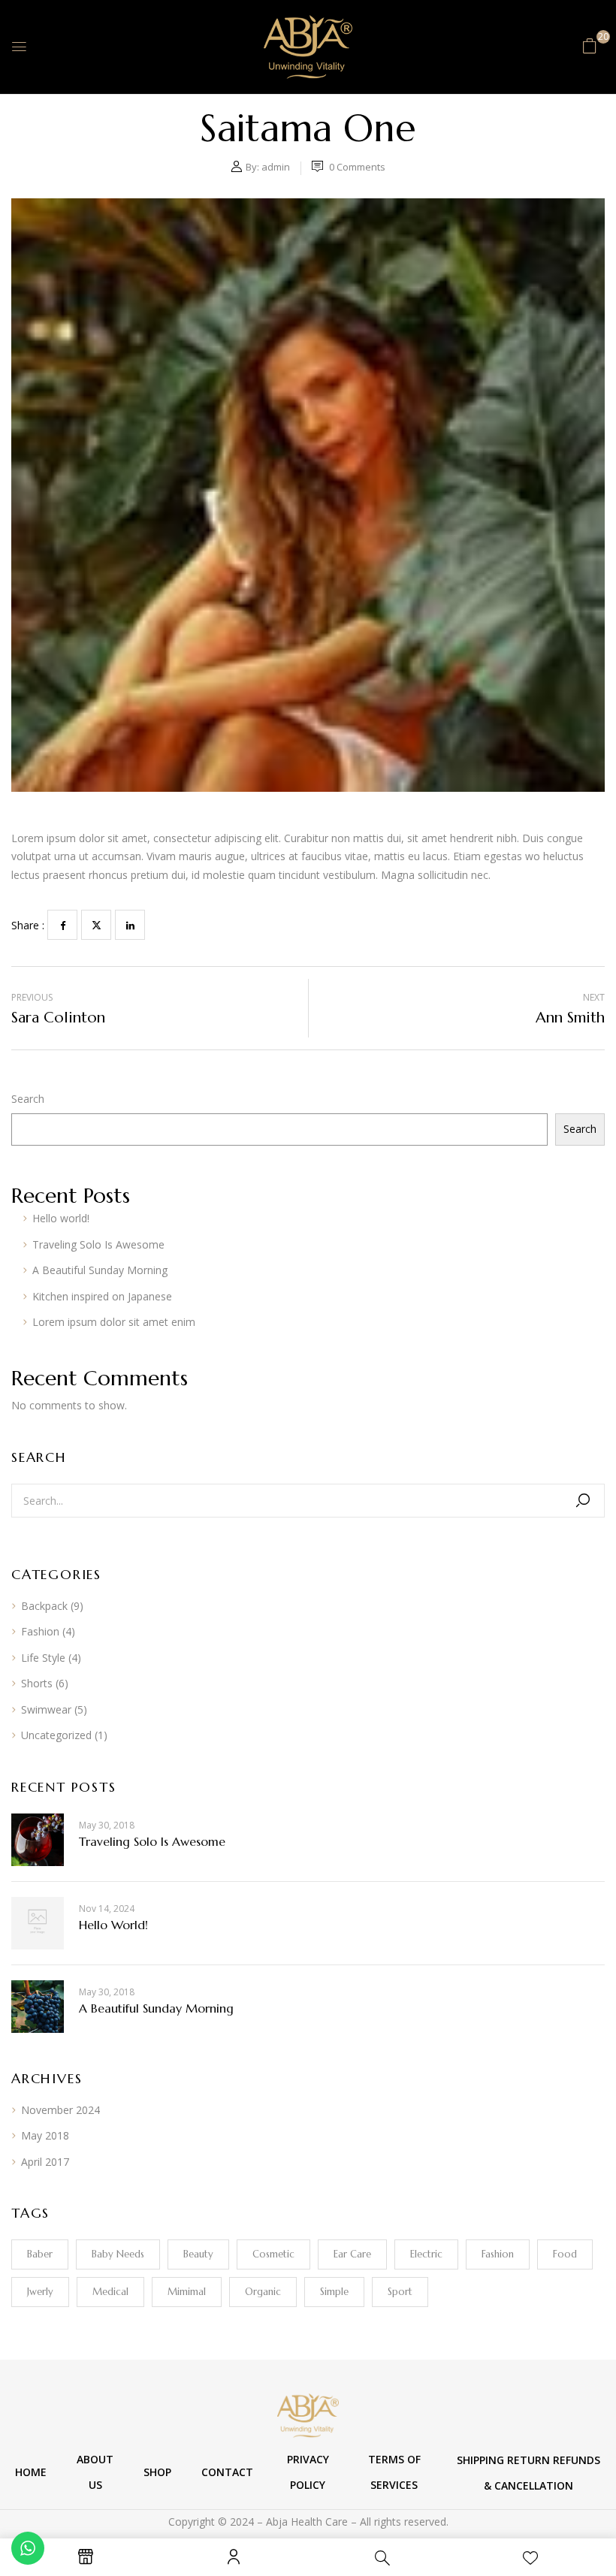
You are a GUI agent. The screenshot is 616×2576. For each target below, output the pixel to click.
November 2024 (60, 2110)
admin (276, 167)
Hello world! (61, 1218)
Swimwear (46, 1709)
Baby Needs (118, 2254)
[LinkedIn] (130, 925)
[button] (590, 45)
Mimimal (187, 2292)
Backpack (44, 1606)
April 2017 (45, 2162)
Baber (40, 2254)
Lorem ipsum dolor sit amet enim (114, 1322)
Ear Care (352, 2254)
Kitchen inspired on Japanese (102, 1296)
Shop (157, 2472)
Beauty (198, 2254)
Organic (263, 2292)
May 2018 (45, 2135)
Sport (400, 2292)
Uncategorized (56, 1735)
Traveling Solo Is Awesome (98, 1244)
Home (31, 2472)
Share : (28, 925)
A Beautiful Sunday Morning (100, 1270)
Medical (110, 2292)
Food (565, 2254)
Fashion (40, 1631)
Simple (334, 2292)
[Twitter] (96, 925)
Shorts (37, 1683)
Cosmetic (273, 2254)
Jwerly (40, 2292)
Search (28, 1099)
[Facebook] (62, 925)
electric (426, 2254)
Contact (227, 2472)
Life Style (43, 1658)
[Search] (583, 1501)
